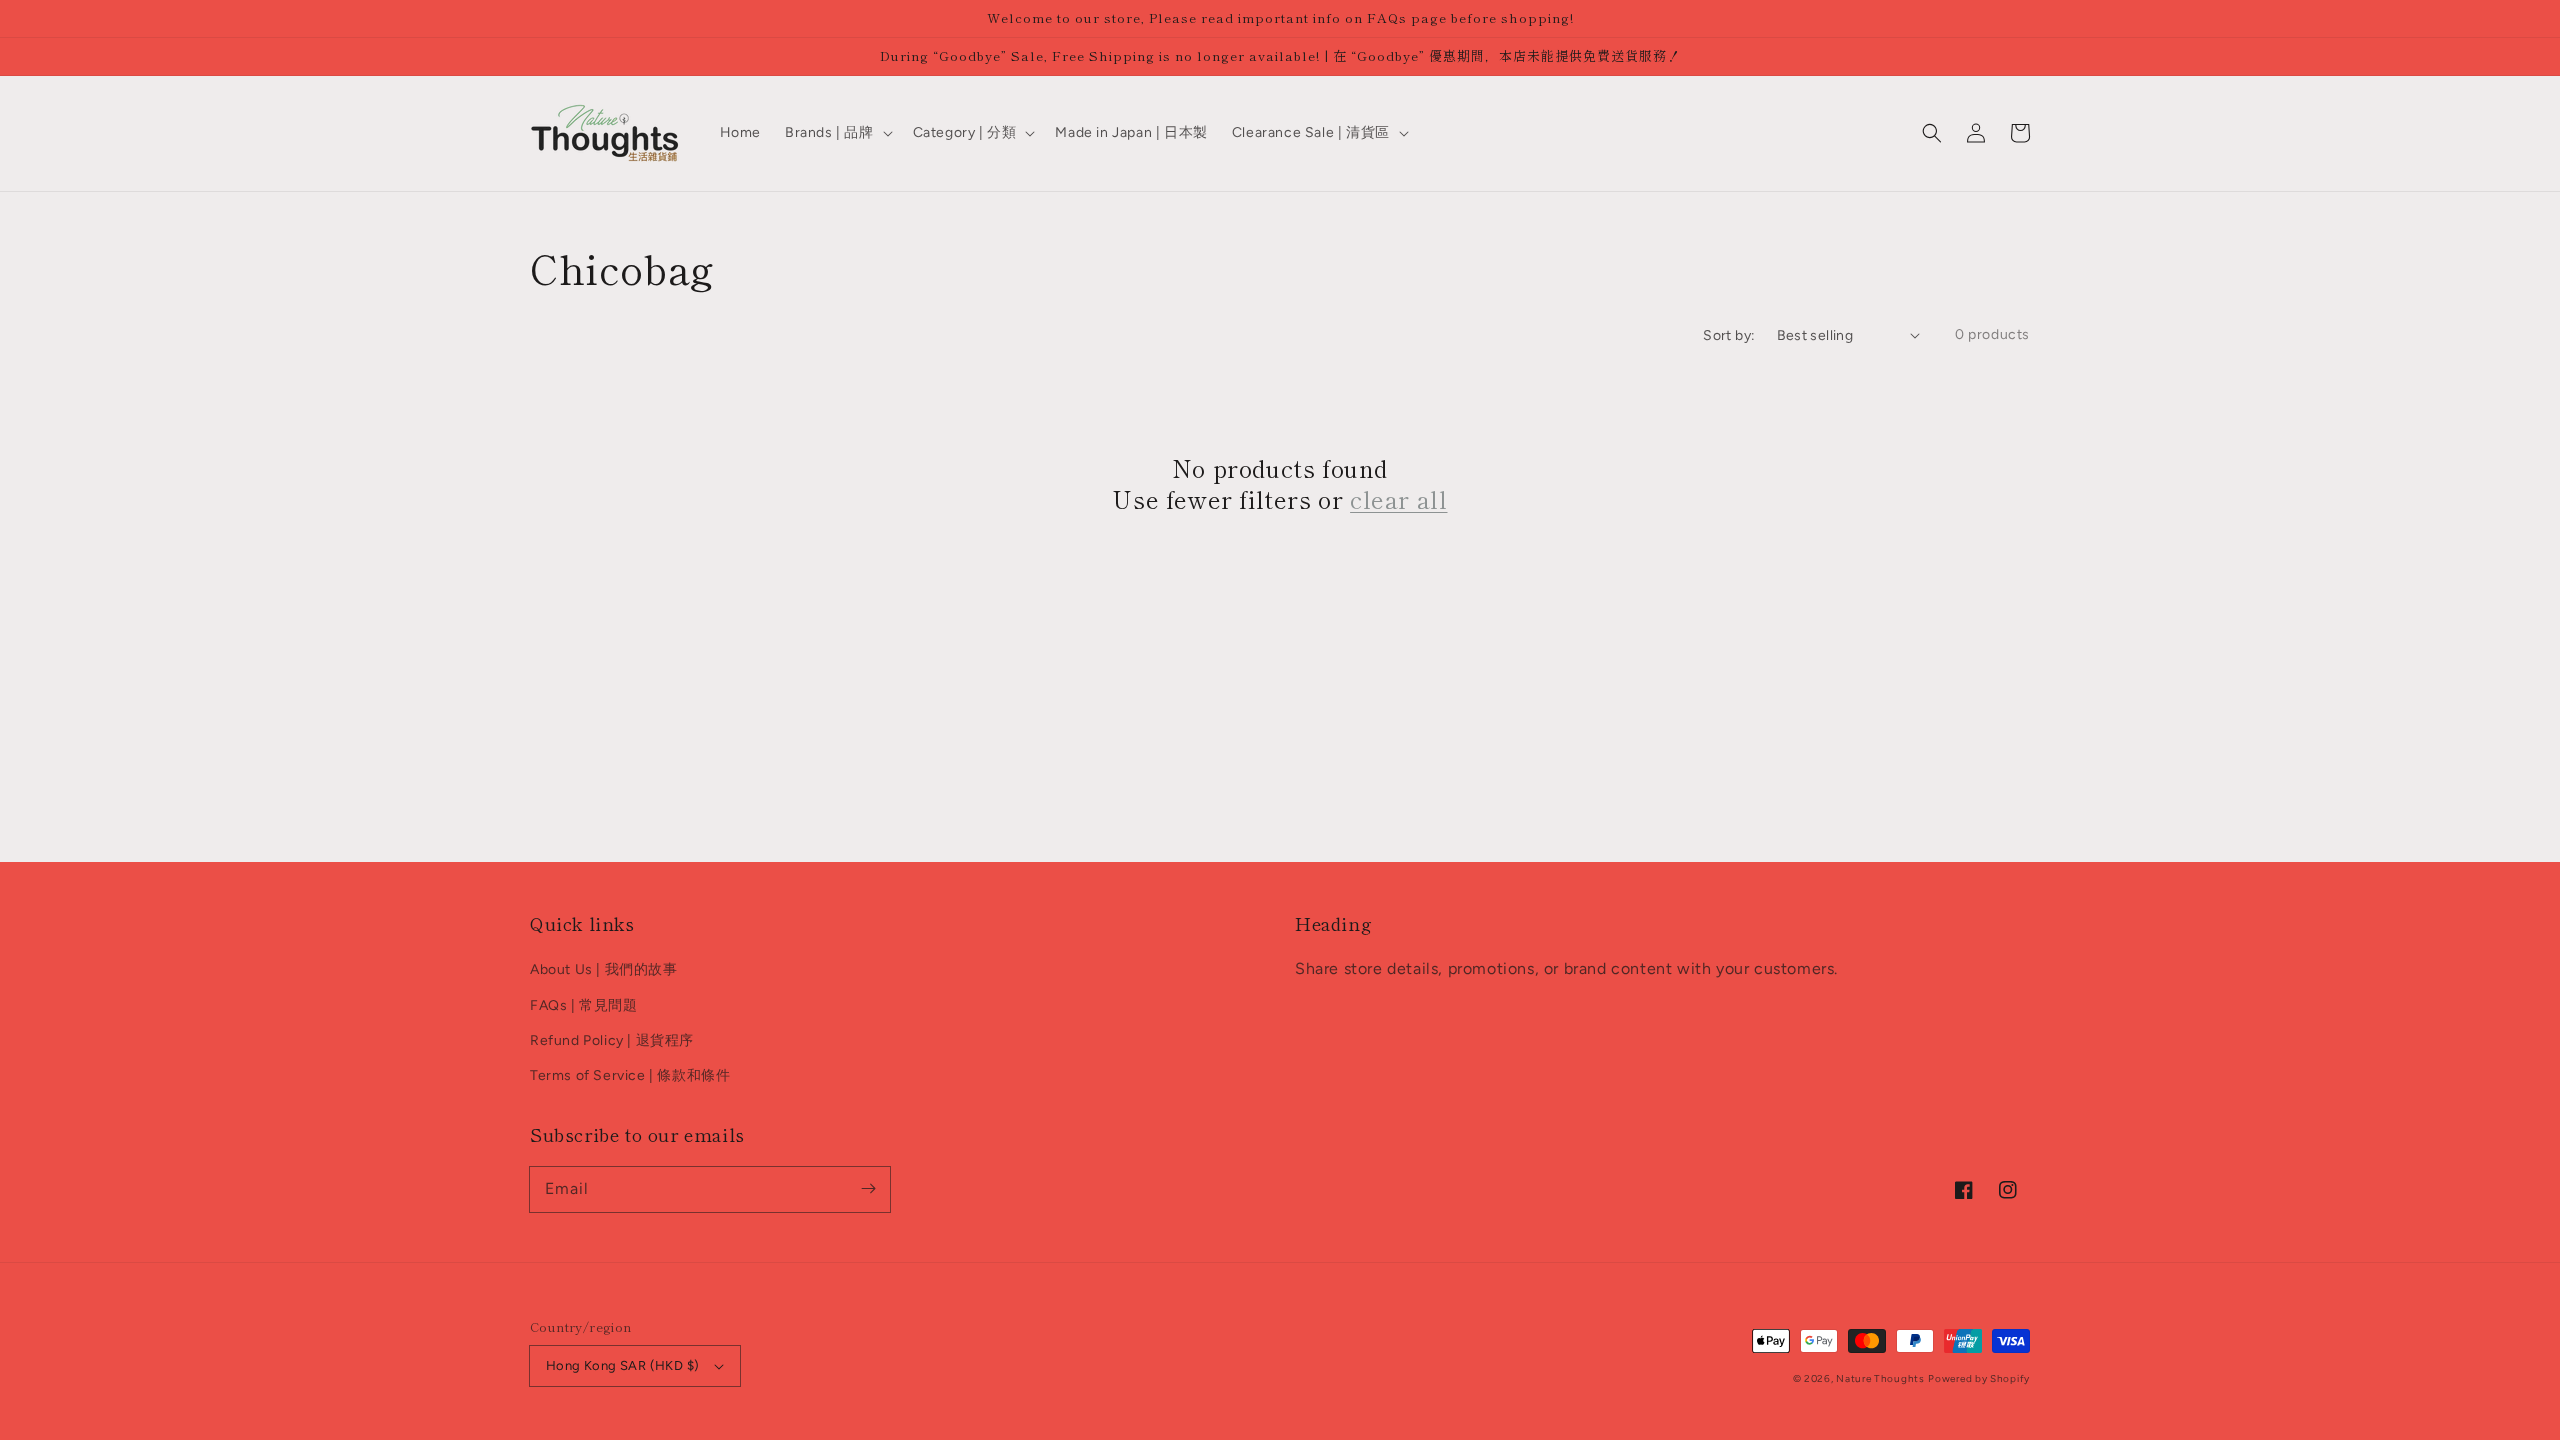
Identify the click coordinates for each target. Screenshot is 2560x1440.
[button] (1932, 133)
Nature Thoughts (1880, 1378)
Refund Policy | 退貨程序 (612, 1040)
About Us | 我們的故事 (604, 969)
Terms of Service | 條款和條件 (630, 1075)
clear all (1398, 498)
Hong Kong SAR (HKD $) (622, 1365)
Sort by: (1729, 335)
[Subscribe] (868, 1189)
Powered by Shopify (1979, 1378)
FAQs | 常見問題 (584, 1005)
